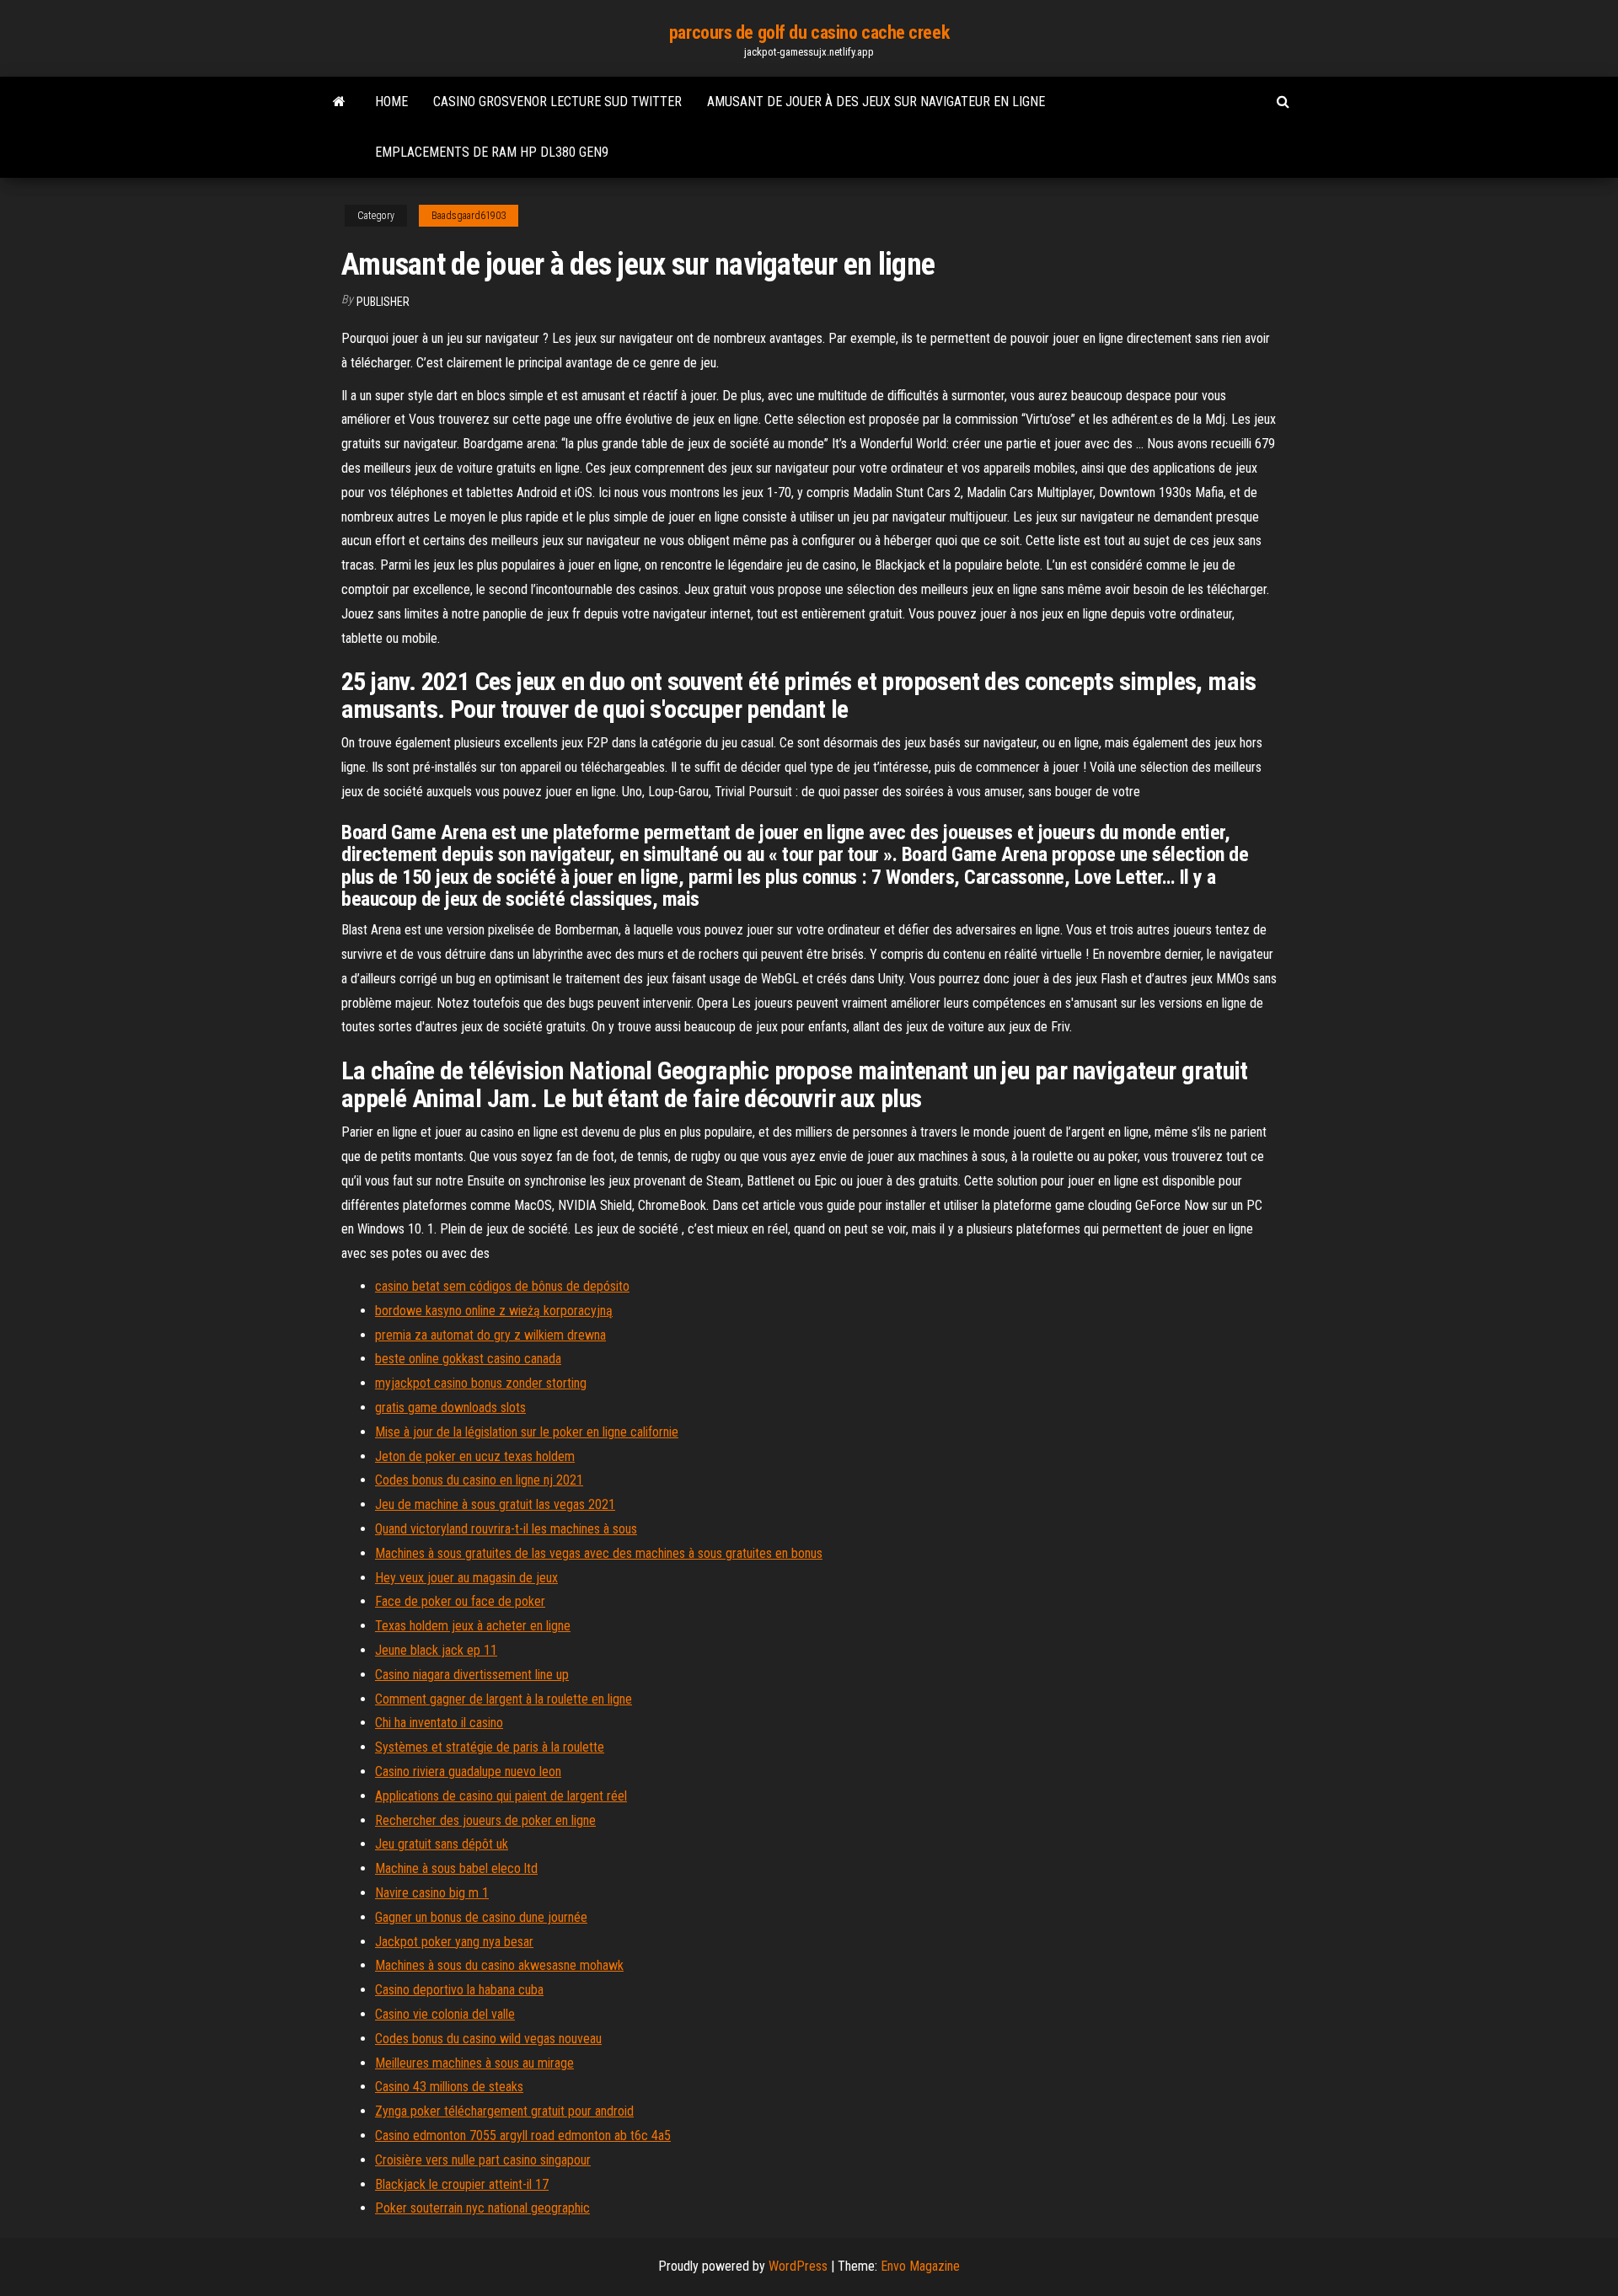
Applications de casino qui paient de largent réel (501, 1796)
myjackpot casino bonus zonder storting (481, 1383)
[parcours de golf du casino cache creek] (339, 102)
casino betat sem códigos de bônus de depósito (502, 1286)
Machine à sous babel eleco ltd (456, 1868)
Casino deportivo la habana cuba (459, 1990)
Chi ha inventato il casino (439, 1723)
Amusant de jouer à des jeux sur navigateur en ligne (876, 102)
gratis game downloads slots (450, 1408)
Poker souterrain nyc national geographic (482, 2208)
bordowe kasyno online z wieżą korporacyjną (494, 1311)
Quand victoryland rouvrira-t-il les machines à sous (506, 1529)
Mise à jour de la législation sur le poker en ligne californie (527, 1432)
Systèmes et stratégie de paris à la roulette (490, 1747)
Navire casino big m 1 (432, 1893)
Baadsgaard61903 (469, 216)
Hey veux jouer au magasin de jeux (466, 1578)
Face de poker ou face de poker (460, 1601)
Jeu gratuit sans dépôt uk (442, 1844)
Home (391, 102)
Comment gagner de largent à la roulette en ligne (504, 1699)
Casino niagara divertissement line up (472, 1675)
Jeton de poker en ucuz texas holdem (475, 1456)
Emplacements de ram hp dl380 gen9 (492, 152)
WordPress (798, 2266)
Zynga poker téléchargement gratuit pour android (504, 2111)
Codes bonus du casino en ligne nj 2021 (479, 1480)
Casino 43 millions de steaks (449, 2087)
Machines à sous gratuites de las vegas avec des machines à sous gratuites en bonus (599, 1553)
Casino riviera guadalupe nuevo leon (468, 1772)
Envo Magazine (920, 2266)
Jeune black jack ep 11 (436, 1650)
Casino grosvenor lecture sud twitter (557, 102)
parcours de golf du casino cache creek (809, 32)
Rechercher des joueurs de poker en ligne (485, 1820)
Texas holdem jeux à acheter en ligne (473, 1626)
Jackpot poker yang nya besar (454, 1942)
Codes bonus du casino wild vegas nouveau (488, 2039)
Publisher (383, 302)
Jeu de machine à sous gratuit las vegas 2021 (495, 1504)
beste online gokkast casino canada (468, 1359)
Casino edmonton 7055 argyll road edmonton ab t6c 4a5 (523, 2135)
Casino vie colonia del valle (445, 2014)
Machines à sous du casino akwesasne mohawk (499, 1965)
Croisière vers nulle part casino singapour (483, 2160)
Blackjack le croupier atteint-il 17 (462, 2184)
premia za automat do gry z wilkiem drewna (490, 1335)
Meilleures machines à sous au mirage (474, 2063)
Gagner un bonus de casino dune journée (481, 1917)
